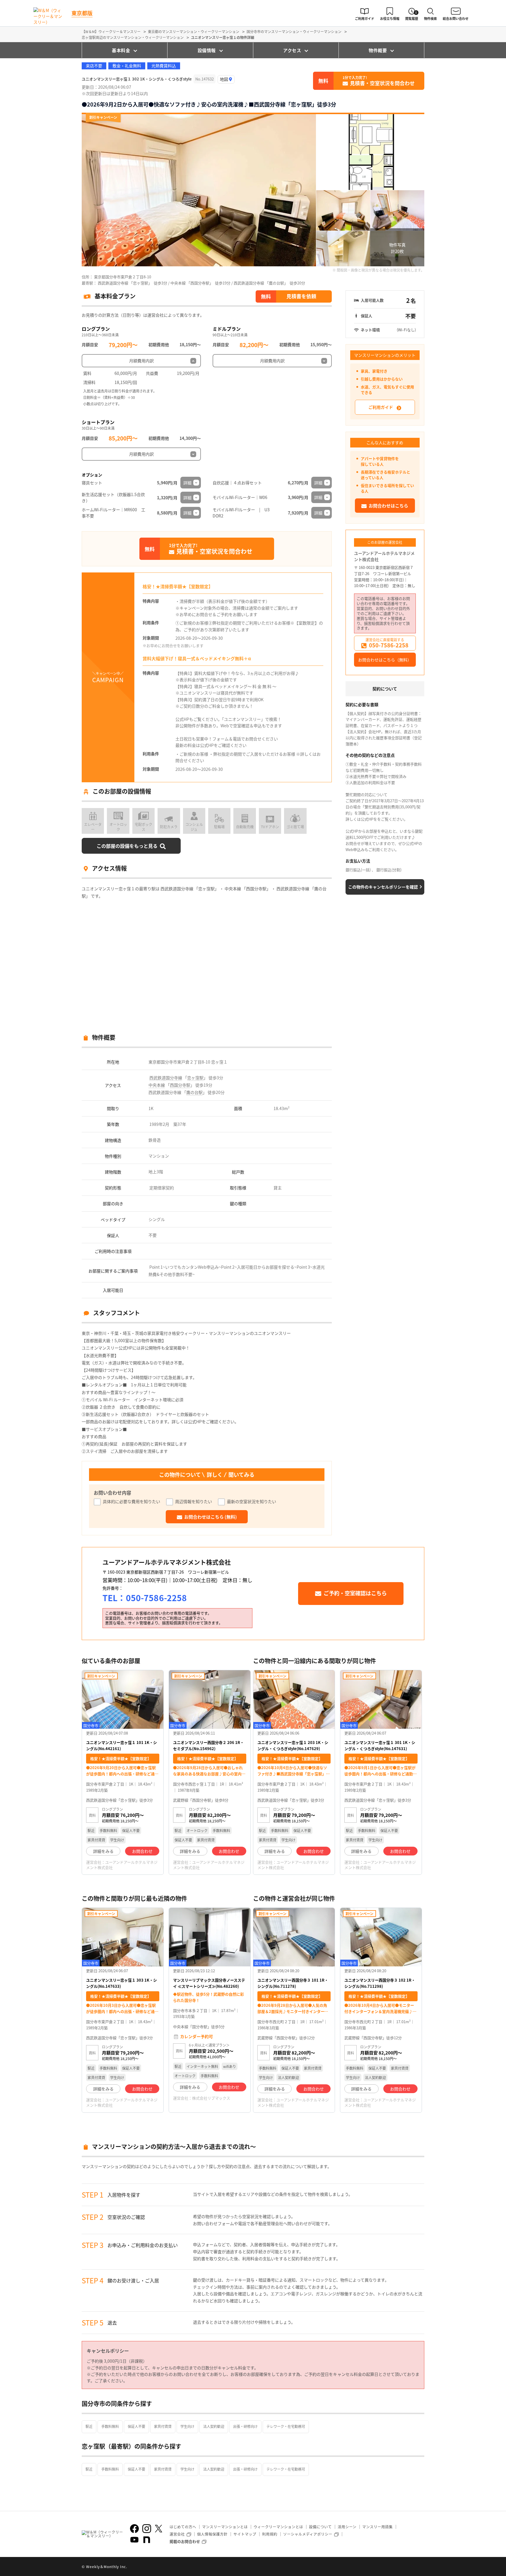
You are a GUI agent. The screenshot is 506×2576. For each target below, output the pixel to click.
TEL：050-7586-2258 (145, 1598)
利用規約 (270, 2534)
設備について (320, 2527)
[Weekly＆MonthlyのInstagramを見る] (147, 2529)
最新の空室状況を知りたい (252, 1501)
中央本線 (157, 1085)
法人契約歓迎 (214, 2426)
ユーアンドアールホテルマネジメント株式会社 (384, 556)
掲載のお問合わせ (185, 2541)
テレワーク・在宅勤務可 (286, 2426)
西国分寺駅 (180, 1085)
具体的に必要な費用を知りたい (131, 1501)
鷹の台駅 (194, 1092)
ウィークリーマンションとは (278, 2527)
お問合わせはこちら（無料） (385, 660)
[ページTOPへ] (420, 2567)
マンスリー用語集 (377, 2527)
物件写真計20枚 (397, 248)
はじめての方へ (183, 2527)
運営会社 (177, 2534)
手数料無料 (110, 2426)
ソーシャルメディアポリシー (308, 2534)
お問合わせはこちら (388, 506)
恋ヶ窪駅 (195, 1078)
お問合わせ (142, 1851)
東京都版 (82, 13)
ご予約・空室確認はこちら (355, 1593)
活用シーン (347, 2527)
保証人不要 (136, 2426)
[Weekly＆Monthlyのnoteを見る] (147, 2540)
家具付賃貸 (163, 2426)
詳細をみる (103, 1851)
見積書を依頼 (301, 296)
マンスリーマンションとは (225, 2527)
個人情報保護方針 (212, 2534)
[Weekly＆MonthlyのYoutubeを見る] (134, 2540)
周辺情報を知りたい (194, 1501)
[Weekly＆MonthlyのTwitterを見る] (158, 2529)
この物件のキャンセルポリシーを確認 (383, 887)
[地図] (226, 79)
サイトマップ (245, 2534)
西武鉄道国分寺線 (166, 1078)
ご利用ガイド (381, 407)
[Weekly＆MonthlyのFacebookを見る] (134, 2529)
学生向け (187, 2426)
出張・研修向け (245, 2426)
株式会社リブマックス (211, 2098)
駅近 (89, 2426)
